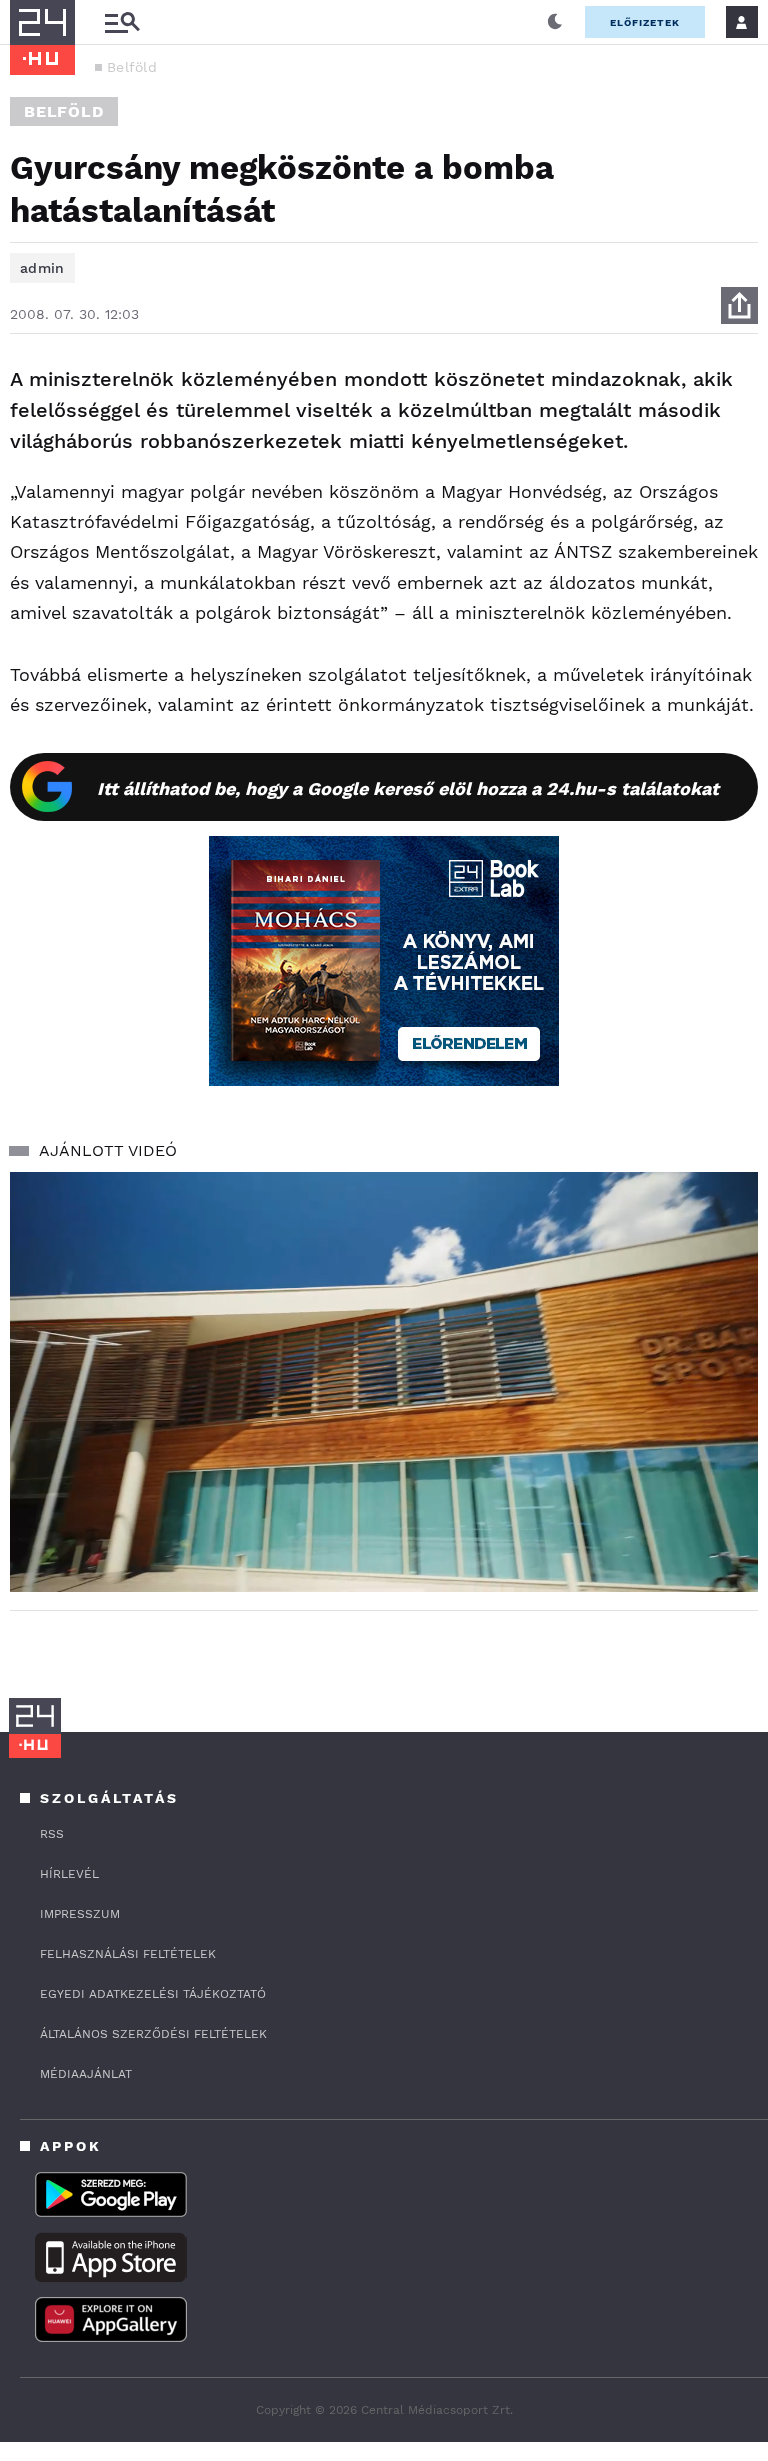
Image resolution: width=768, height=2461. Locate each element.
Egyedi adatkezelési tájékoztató (153, 1994)
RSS (52, 1834)
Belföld (132, 67)
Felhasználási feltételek (128, 1954)
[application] (384, 1382)
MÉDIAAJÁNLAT (86, 2074)
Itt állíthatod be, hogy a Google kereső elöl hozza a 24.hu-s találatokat (408, 788)
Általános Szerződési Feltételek (153, 2034)
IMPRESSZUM (80, 1914)
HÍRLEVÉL (69, 1874)
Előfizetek (645, 22)
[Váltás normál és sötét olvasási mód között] (555, 22)
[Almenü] (122, 22)
